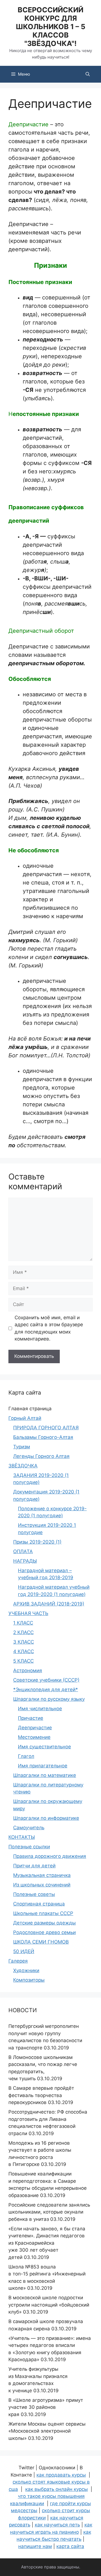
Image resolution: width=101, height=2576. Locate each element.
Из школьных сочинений (42, 1885)
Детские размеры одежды (44, 1923)
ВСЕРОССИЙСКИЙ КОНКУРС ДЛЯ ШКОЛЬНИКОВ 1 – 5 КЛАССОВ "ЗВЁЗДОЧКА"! (50, 27)
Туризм (22, 1447)
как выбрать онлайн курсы (57, 2489)
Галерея (18, 1961)
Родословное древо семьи (44, 1932)
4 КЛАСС (24, 1651)
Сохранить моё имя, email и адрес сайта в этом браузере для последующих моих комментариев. (49, 1328)
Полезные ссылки (29, 1847)
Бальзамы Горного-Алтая (43, 1437)
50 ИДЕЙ (24, 1951)
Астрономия (28, 1670)
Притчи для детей (34, 1866)
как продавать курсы (61, 2475)
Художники (26, 1970)
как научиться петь (57, 2525)
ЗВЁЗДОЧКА (23, 1466)
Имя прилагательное (43, 1766)
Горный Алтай (25, 1418)
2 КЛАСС (23, 1632)
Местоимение (34, 1737)
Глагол (26, 1756)
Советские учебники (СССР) (46, 1680)
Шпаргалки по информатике (46, 1818)
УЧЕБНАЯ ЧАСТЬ (28, 1613)
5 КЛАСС (23, 1661)
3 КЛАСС (24, 1642)
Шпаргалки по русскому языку (49, 1699)
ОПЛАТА (23, 1551)
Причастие (31, 1718)
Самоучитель (29, 1828)
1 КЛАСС (23, 1623)
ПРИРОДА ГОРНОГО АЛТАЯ (46, 1428)
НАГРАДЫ (25, 1561)
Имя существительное (44, 1747)
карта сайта (70, 2546)
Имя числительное (40, 1709)
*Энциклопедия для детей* (46, 1690)
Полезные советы (34, 1894)
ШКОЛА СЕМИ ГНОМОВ (41, 1942)
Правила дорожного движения (50, 1856)
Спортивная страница (39, 1904)
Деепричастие (35, 1728)
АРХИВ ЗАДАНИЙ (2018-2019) (49, 1604)
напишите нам (35, 2546)
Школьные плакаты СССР (43, 1913)
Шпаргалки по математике (45, 1775)
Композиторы (29, 1980)
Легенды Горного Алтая (41, 1456)
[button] (88, 74)
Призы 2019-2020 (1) (37, 1542)
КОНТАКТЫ (22, 1837)
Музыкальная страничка (42, 1875)
